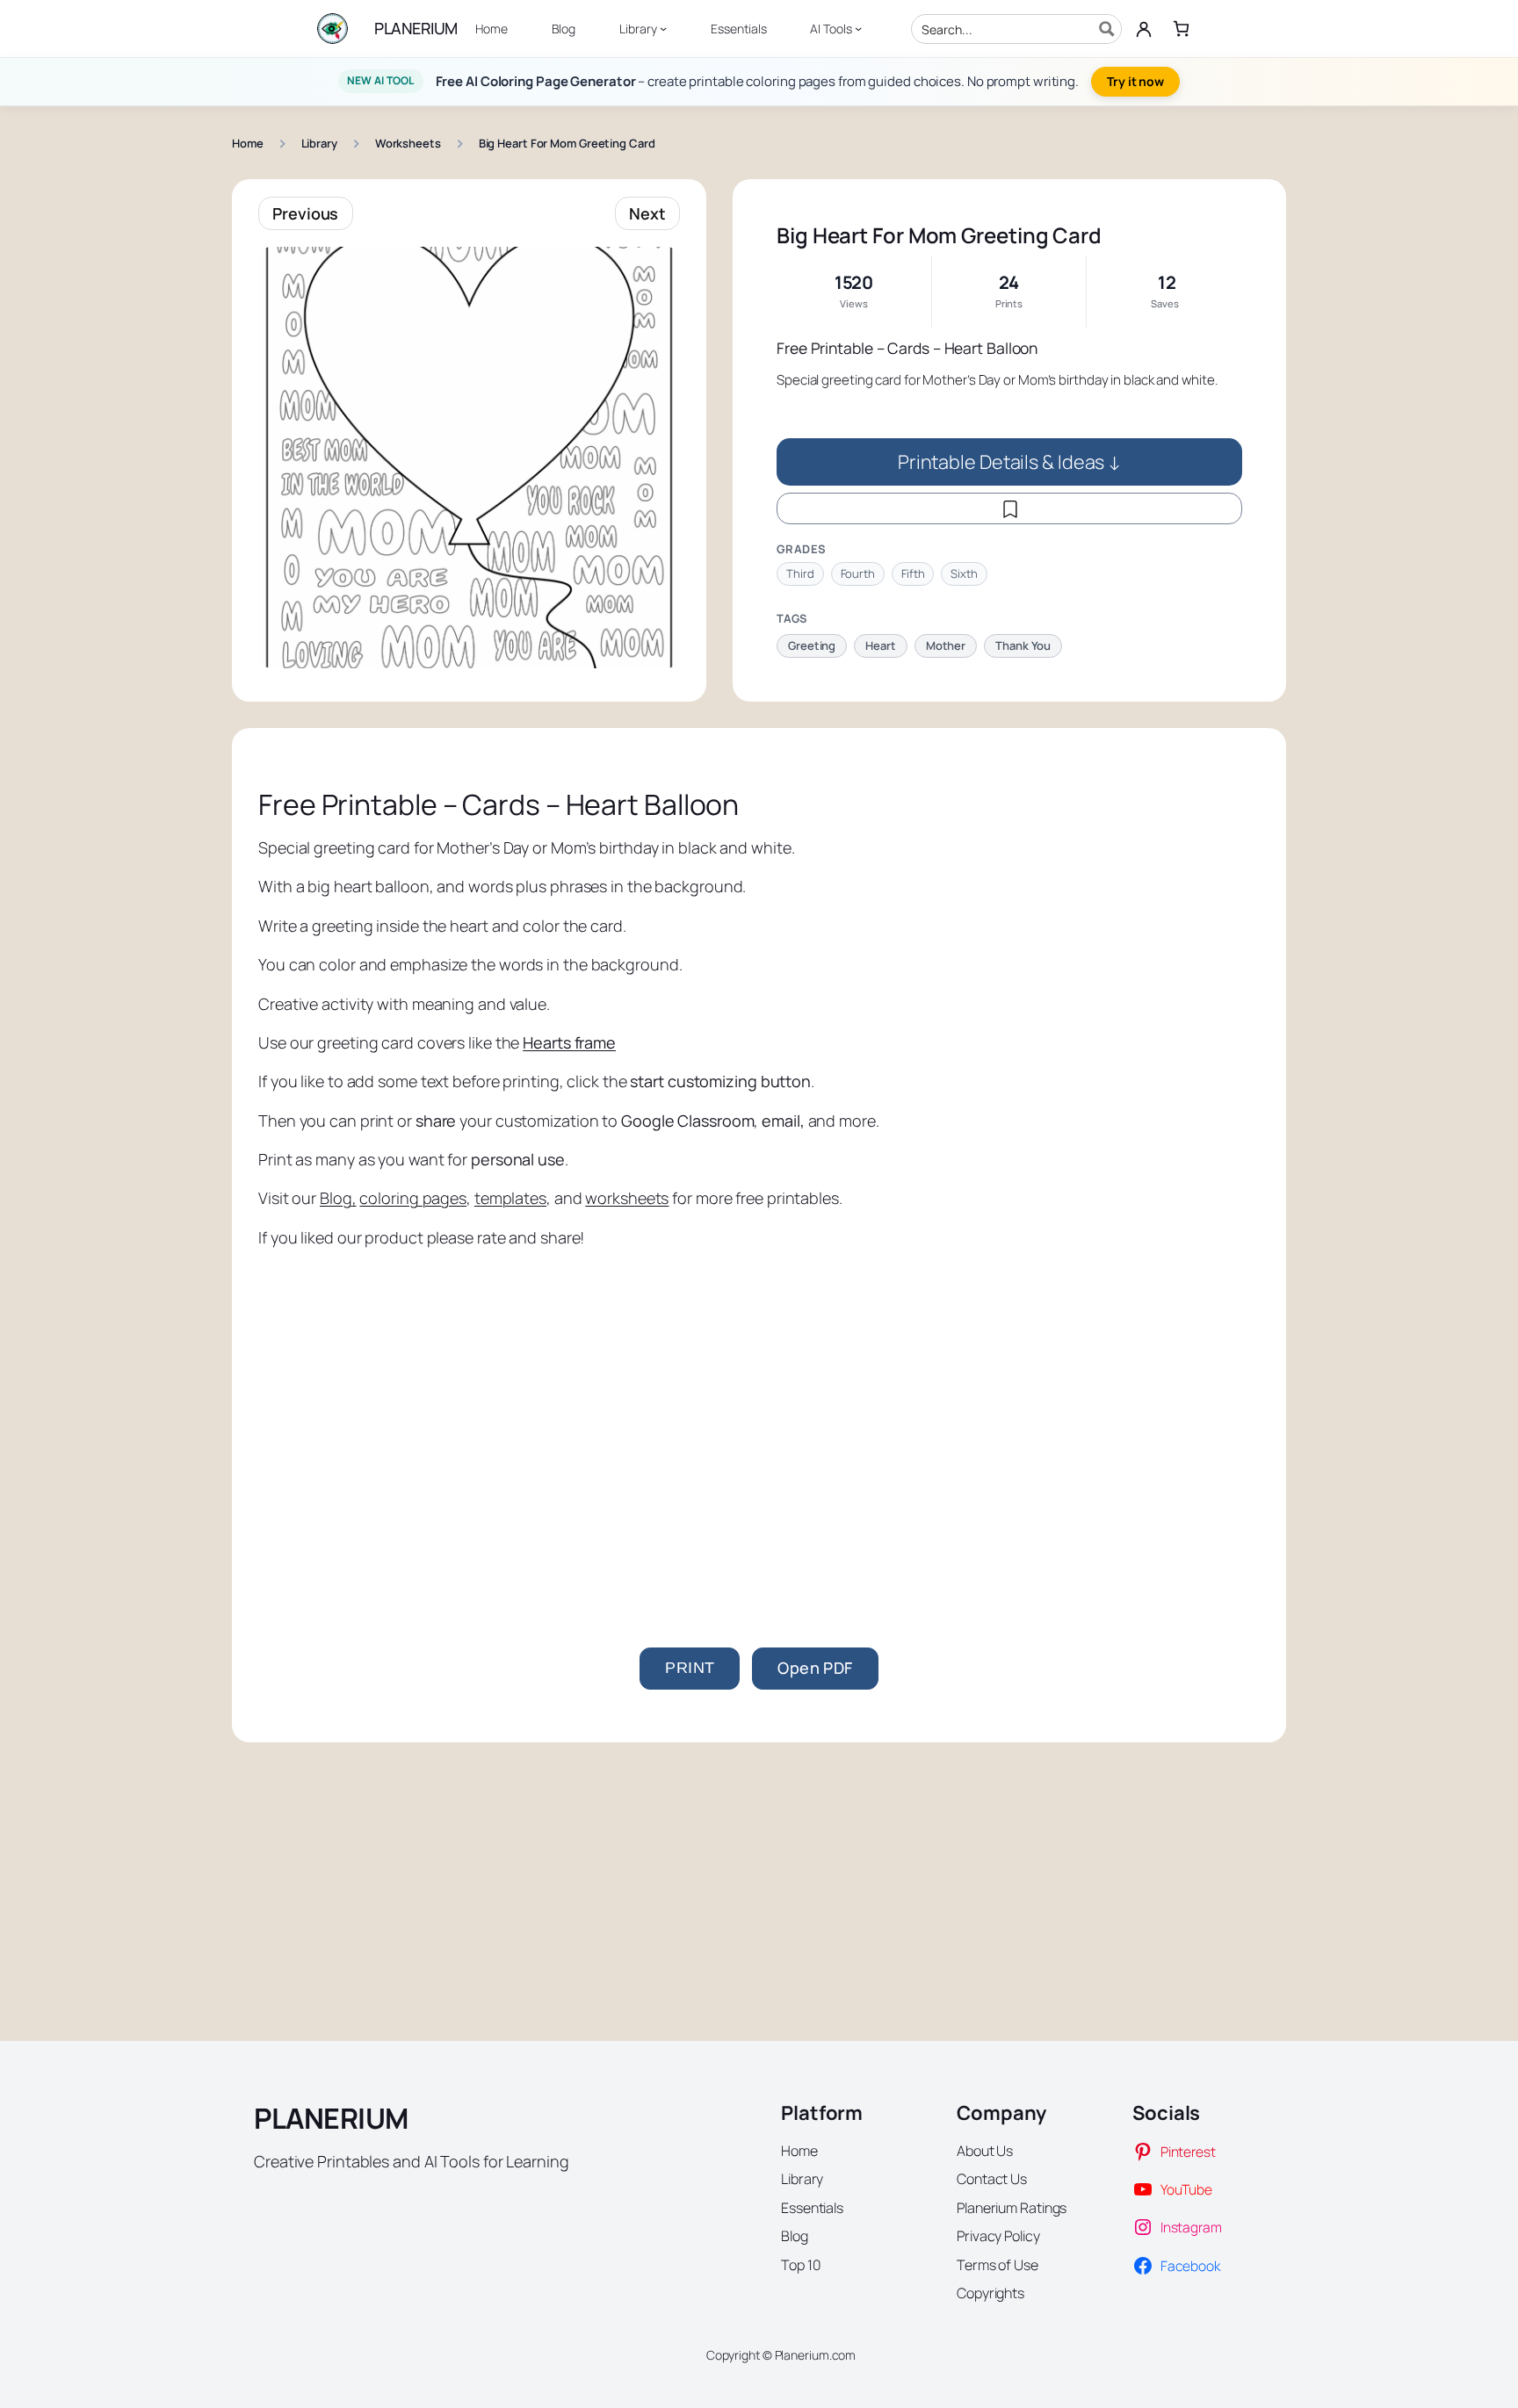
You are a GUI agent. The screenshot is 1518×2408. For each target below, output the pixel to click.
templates (510, 1198)
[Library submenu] (663, 28)
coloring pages (413, 1198)
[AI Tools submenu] (858, 28)
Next (647, 213)
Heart (881, 645)
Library (319, 143)
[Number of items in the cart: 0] (1181, 29)
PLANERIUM (416, 28)
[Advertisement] (759, 1437)
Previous (305, 213)
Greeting (812, 645)
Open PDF (815, 1668)
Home (248, 143)
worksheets (627, 1198)
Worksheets (408, 143)
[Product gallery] (469, 458)
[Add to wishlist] (1009, 508)
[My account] (1144, 29)
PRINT (690, 1668)
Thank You (1023, 645)
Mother (946, 645)
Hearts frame (569, 1042)
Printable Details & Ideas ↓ (1009, 461)
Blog (336, 1198)
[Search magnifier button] (1107, 29)
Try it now (1135, 81)
